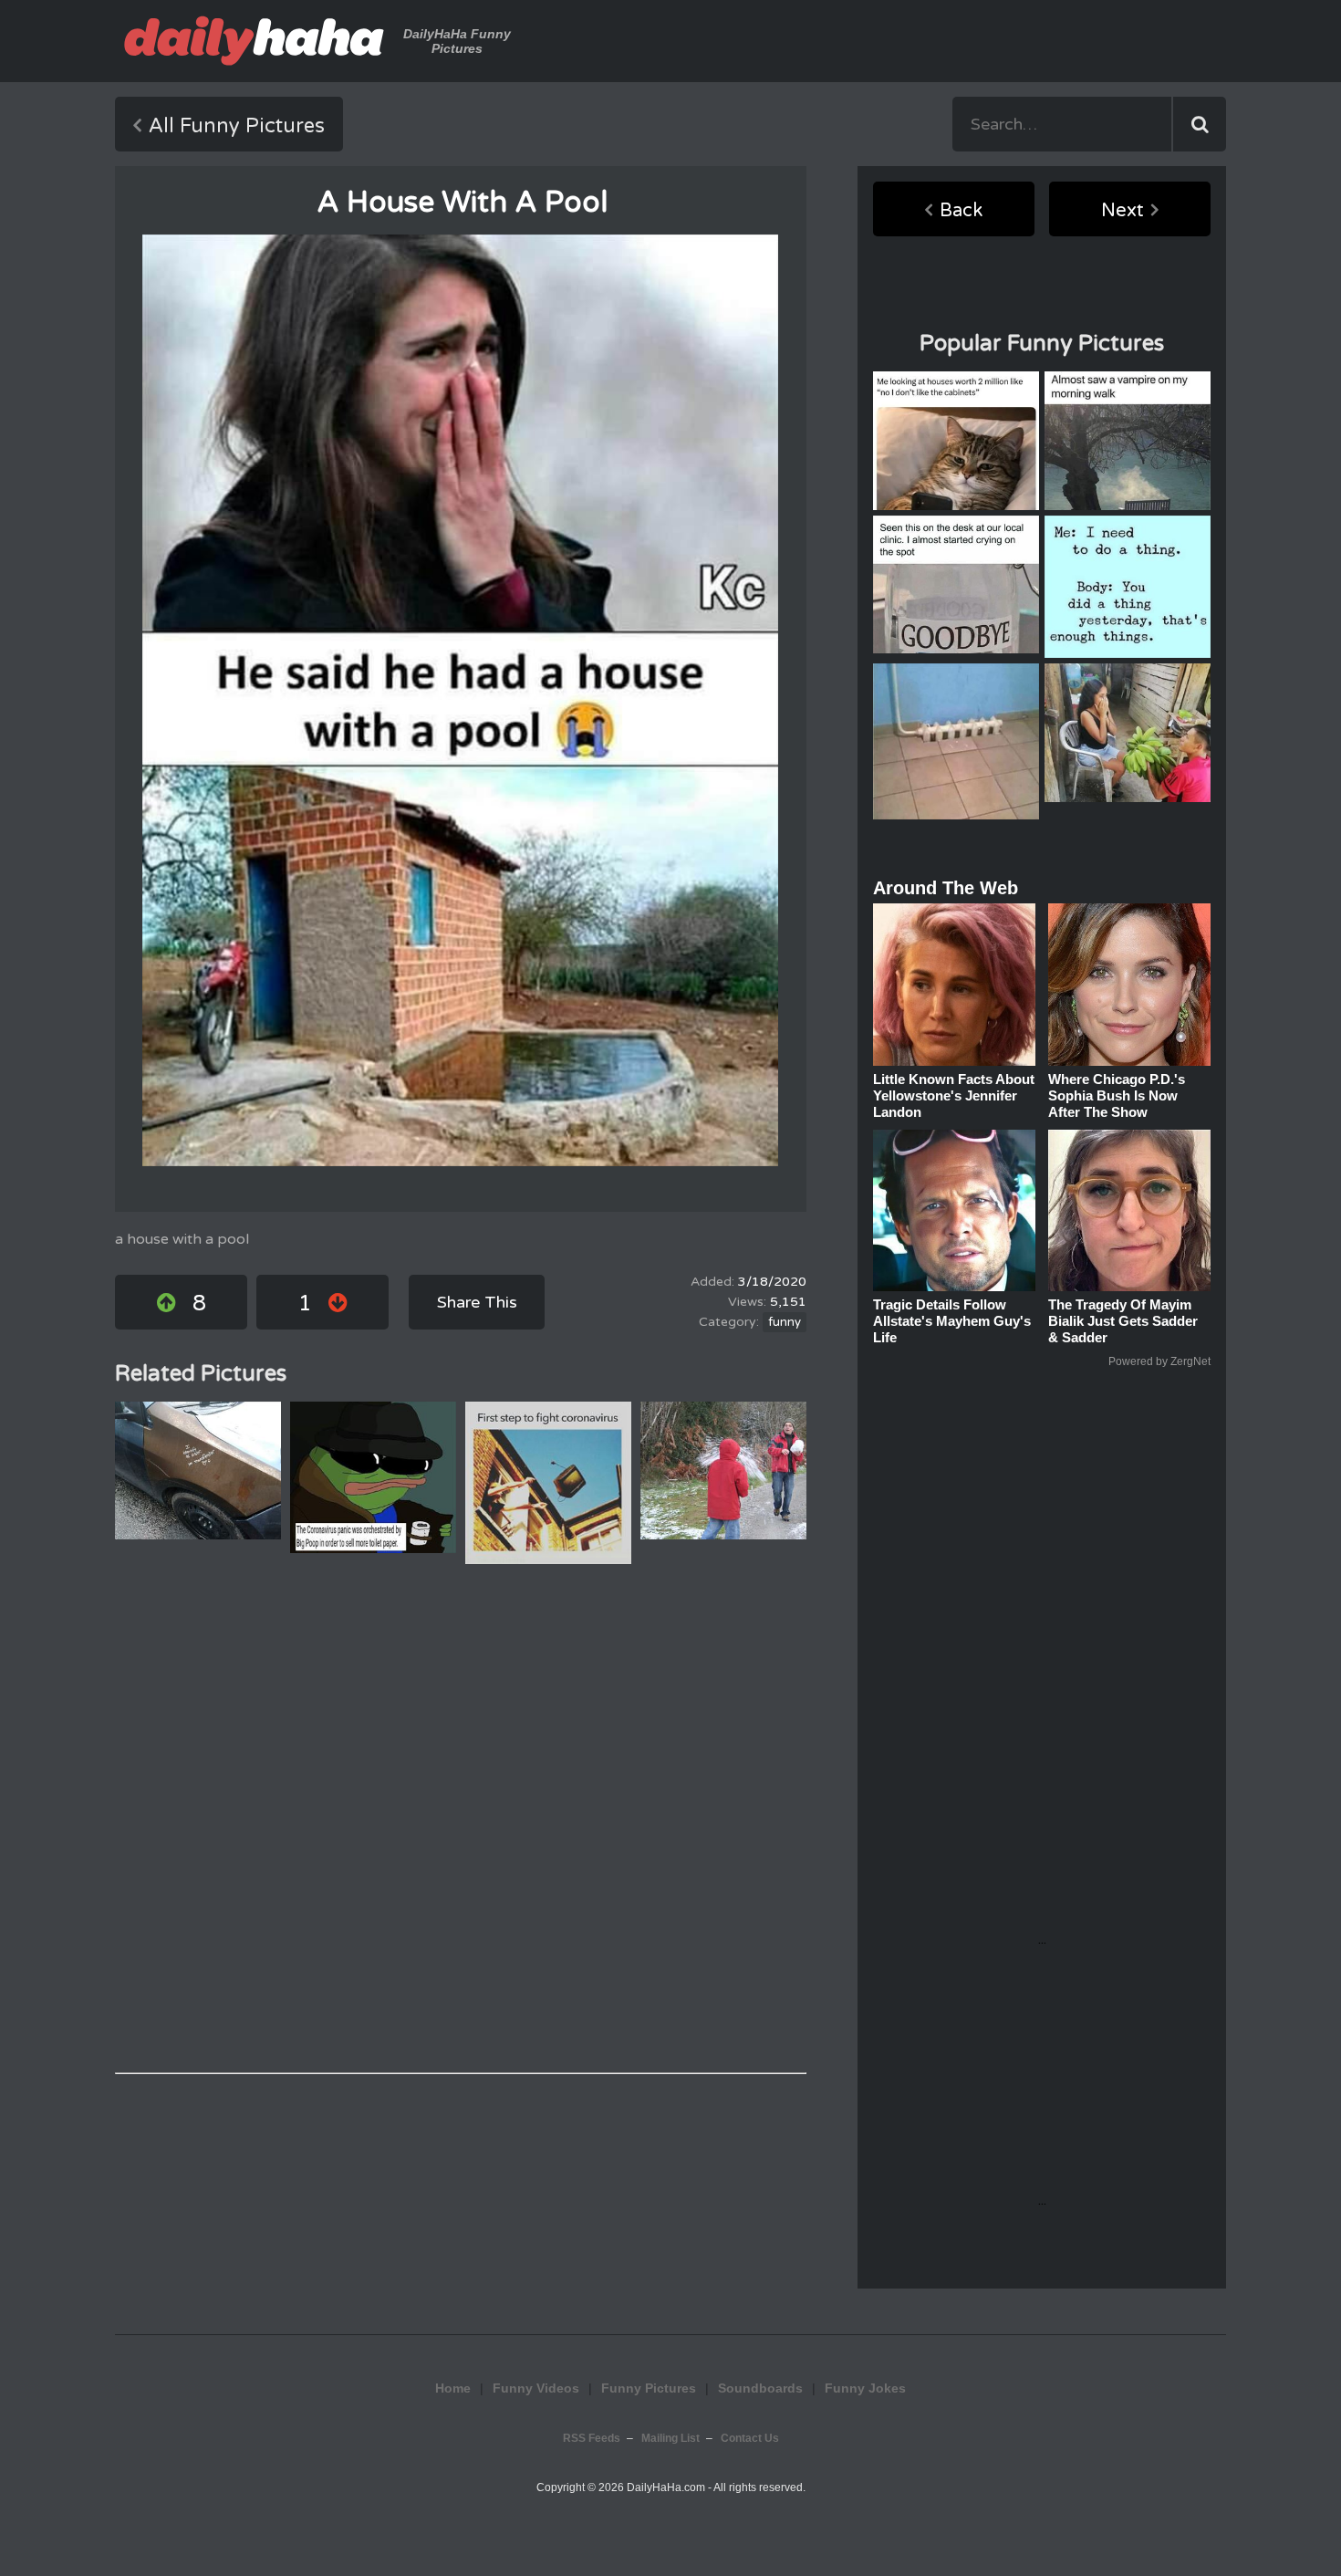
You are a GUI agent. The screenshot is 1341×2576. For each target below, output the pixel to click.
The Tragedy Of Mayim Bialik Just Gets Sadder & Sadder (1123, 1321)
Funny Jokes (865, 2388)
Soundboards (760, 2388)
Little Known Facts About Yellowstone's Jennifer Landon (954, 1095)
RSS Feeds (592, 2438)
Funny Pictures (649, 2388)
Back (961, 211)
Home (453, 2388)
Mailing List (670, 2438)
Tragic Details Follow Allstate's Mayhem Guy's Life (952, 1321)
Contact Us (750, 2438)
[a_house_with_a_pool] (460, 700)
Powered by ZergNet (1159, 1361)
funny (785, 1322)
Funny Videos (536, 2388)
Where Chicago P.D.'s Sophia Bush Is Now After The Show (1117, 1095)
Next (1123, 211)
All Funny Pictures (237, 126)
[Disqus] (461, 1819)
